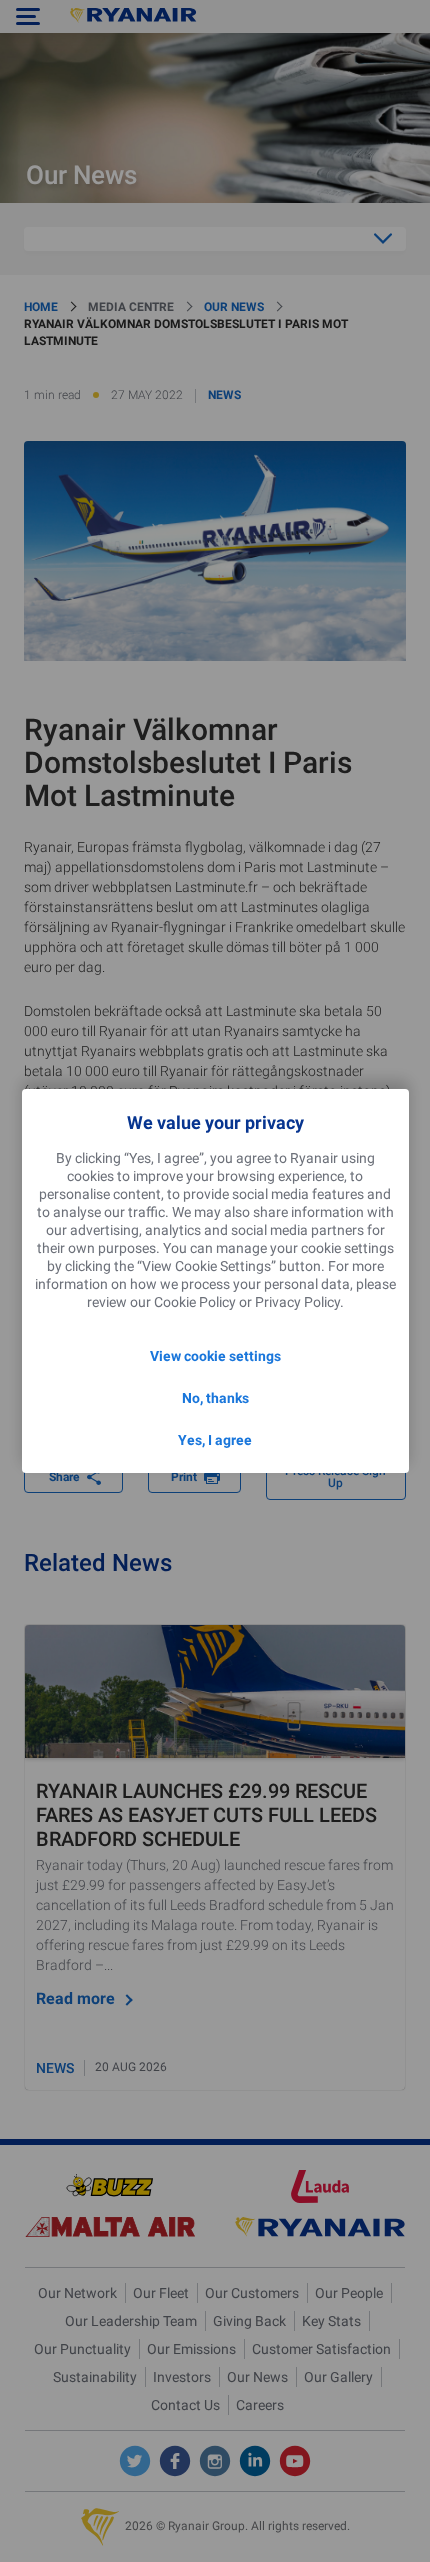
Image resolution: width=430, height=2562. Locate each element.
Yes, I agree (215, 1440)
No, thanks (215, 1398)
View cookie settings (215, 1356)
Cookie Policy (195, 1302)
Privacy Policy (297, 1302)
